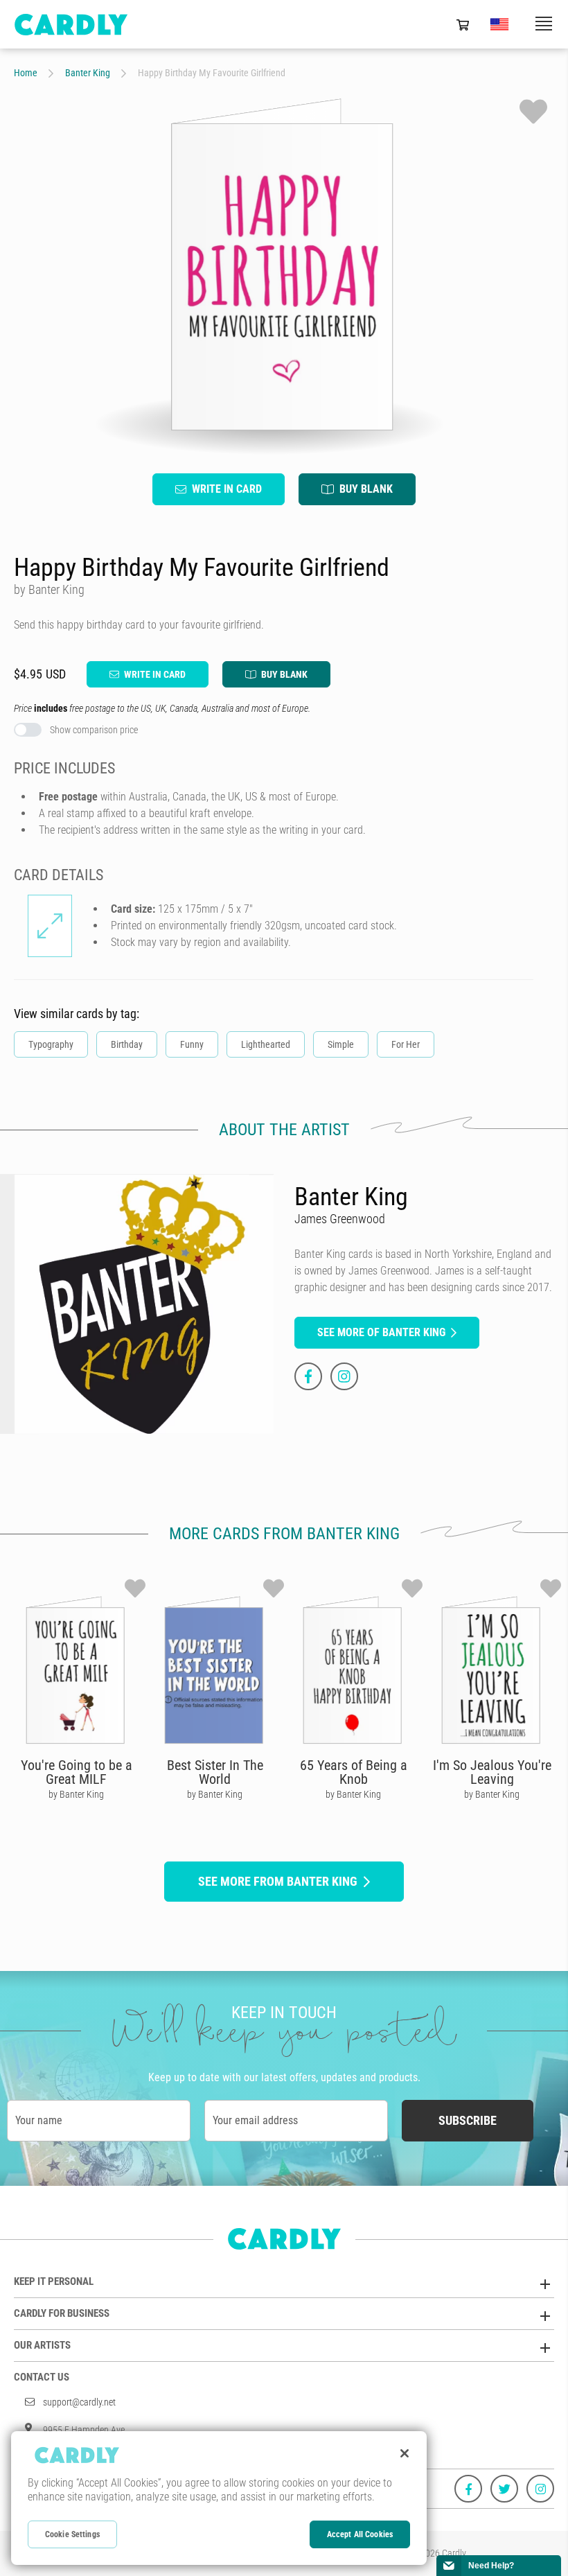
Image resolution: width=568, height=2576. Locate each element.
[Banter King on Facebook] (308, 1376)
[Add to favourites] (533, 112)
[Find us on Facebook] (468, 2489)
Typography (51, 1044)
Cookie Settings (72, 2534)
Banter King (88, 73)
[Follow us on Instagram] (540, 2489)
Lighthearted (266, 1044)
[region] (219, 2498)
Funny (192, 1044)
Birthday (127, 1044)
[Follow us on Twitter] (504, 2489)
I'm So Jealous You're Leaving (492, 1772)
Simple (341, 1044)
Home (26, 73)
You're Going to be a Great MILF (77, 1772)
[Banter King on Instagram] (344, 1376)
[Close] (405, 2453)
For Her (406, 1044)
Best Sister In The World (215, 1772)
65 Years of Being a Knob (354, 1772)
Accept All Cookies (360, 2534)
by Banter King (76, 1794)
